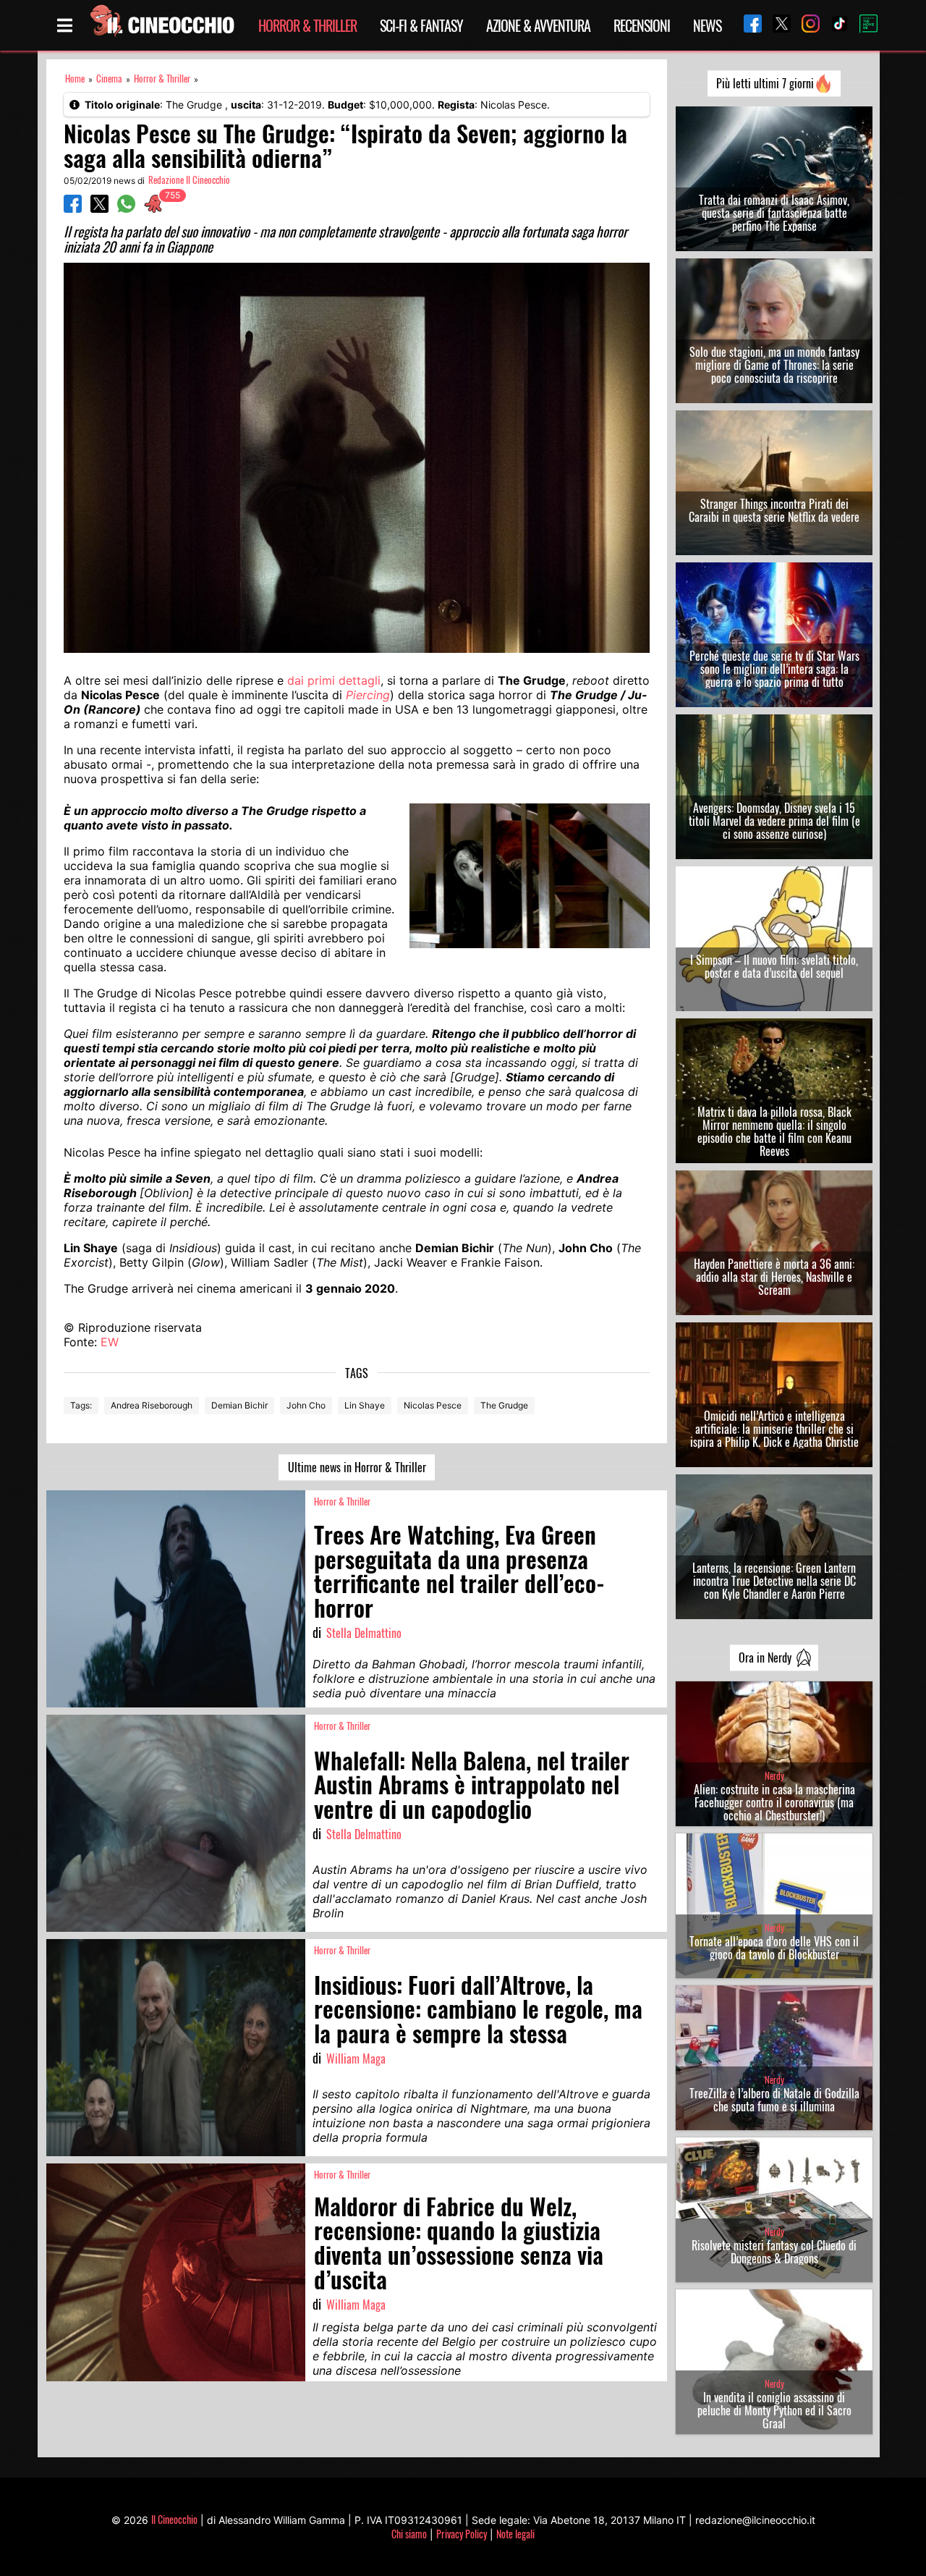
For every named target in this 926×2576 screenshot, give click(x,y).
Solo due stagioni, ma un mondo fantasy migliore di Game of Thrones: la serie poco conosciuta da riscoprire (774, 365)
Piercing (368, 695)
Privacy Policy (462, 2534)
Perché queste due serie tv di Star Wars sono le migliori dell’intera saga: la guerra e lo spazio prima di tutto (774, 669)
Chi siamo (409, 2534)
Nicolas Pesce (433, 1405)
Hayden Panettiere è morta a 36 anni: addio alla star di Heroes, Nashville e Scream (774, 1277)
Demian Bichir (239, 1405)
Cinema (109, 79)
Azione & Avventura (538, 25)
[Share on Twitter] (99, 208)
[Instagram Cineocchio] (805, 25)
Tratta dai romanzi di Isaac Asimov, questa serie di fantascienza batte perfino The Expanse (774, 213)
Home (75, 79)
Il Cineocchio (174, 2519)
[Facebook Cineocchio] (747, 25)
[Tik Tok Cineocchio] (834, 25)
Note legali (515, 2534)
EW (110, 1342)
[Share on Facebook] (73, 208)
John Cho (306, 1405)
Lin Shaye (365, 1405)
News (707, 25)
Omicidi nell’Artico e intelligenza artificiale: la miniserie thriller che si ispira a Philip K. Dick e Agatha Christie (774, 1429)
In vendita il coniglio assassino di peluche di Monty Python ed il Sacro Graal (774, 2410)
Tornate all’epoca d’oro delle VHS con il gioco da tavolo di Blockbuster (774, 1948)
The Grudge (504, 1405)
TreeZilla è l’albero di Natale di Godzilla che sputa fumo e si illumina (774, 2100)
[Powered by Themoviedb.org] (863, 25)
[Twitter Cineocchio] (776, 25)
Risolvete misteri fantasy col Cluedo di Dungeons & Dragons (774, 2252)
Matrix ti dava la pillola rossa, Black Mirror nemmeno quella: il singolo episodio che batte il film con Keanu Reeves (774, 1131)
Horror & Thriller (307, 25)
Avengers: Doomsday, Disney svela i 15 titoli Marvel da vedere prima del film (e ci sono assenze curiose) (774, 821)
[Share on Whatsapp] (126, 208)
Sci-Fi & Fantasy (421, 25)
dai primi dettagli (334, 680)
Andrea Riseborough (152, 1405)
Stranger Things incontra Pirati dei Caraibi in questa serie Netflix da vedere (774, 510)
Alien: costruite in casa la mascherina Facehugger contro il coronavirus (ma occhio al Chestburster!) (774, 1802)
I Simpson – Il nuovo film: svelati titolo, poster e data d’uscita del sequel (774, 966)
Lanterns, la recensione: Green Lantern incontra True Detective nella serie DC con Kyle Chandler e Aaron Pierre (774, 1581)
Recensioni (642, 25)
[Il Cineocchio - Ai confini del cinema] (161, 25)
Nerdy (774, 1776)
